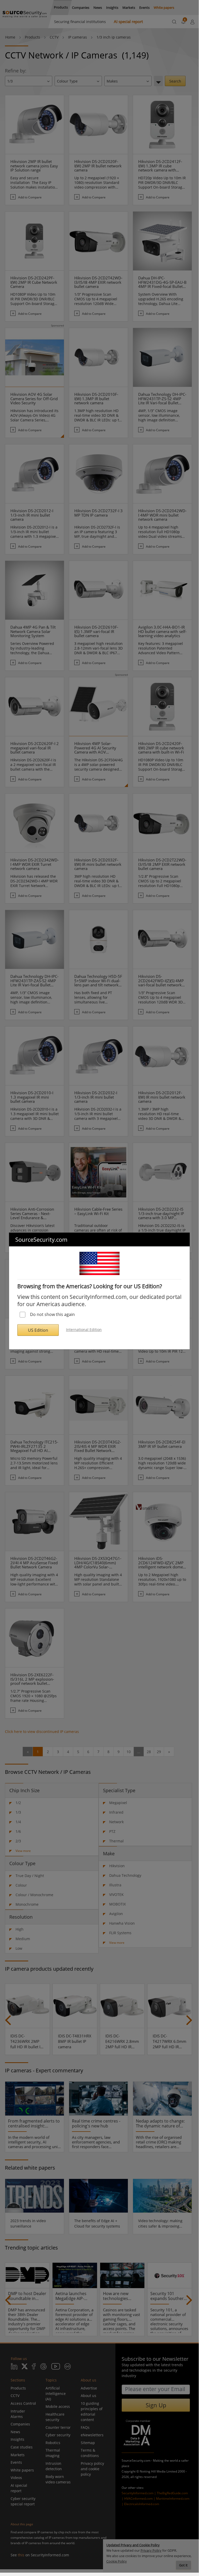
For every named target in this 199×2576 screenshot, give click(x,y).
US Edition (38, 1330)
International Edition (84, 1330)
